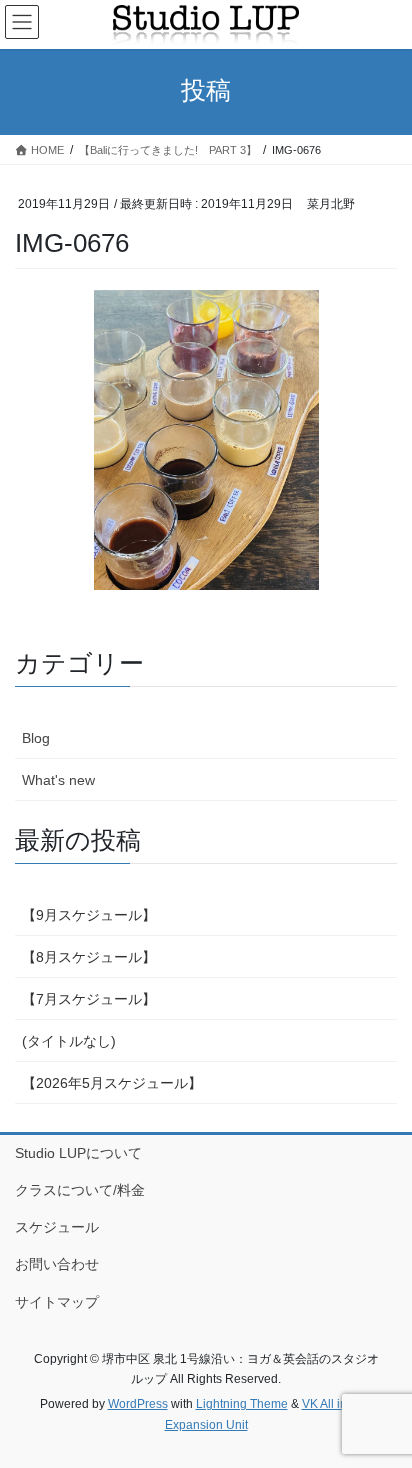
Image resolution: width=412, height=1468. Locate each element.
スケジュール (57, 1227)
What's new (58, 780)
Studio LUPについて (78, 1153)
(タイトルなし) (69, 1041)
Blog (36, 738)
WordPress (138, 1404)
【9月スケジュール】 (89, 915)
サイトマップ (57, 1302)
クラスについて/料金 (80, 1190)
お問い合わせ (57, 1264)
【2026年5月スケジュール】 (112, 1083)
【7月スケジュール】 (89, 999)
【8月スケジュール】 (89, 957)
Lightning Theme (242, 1404)
